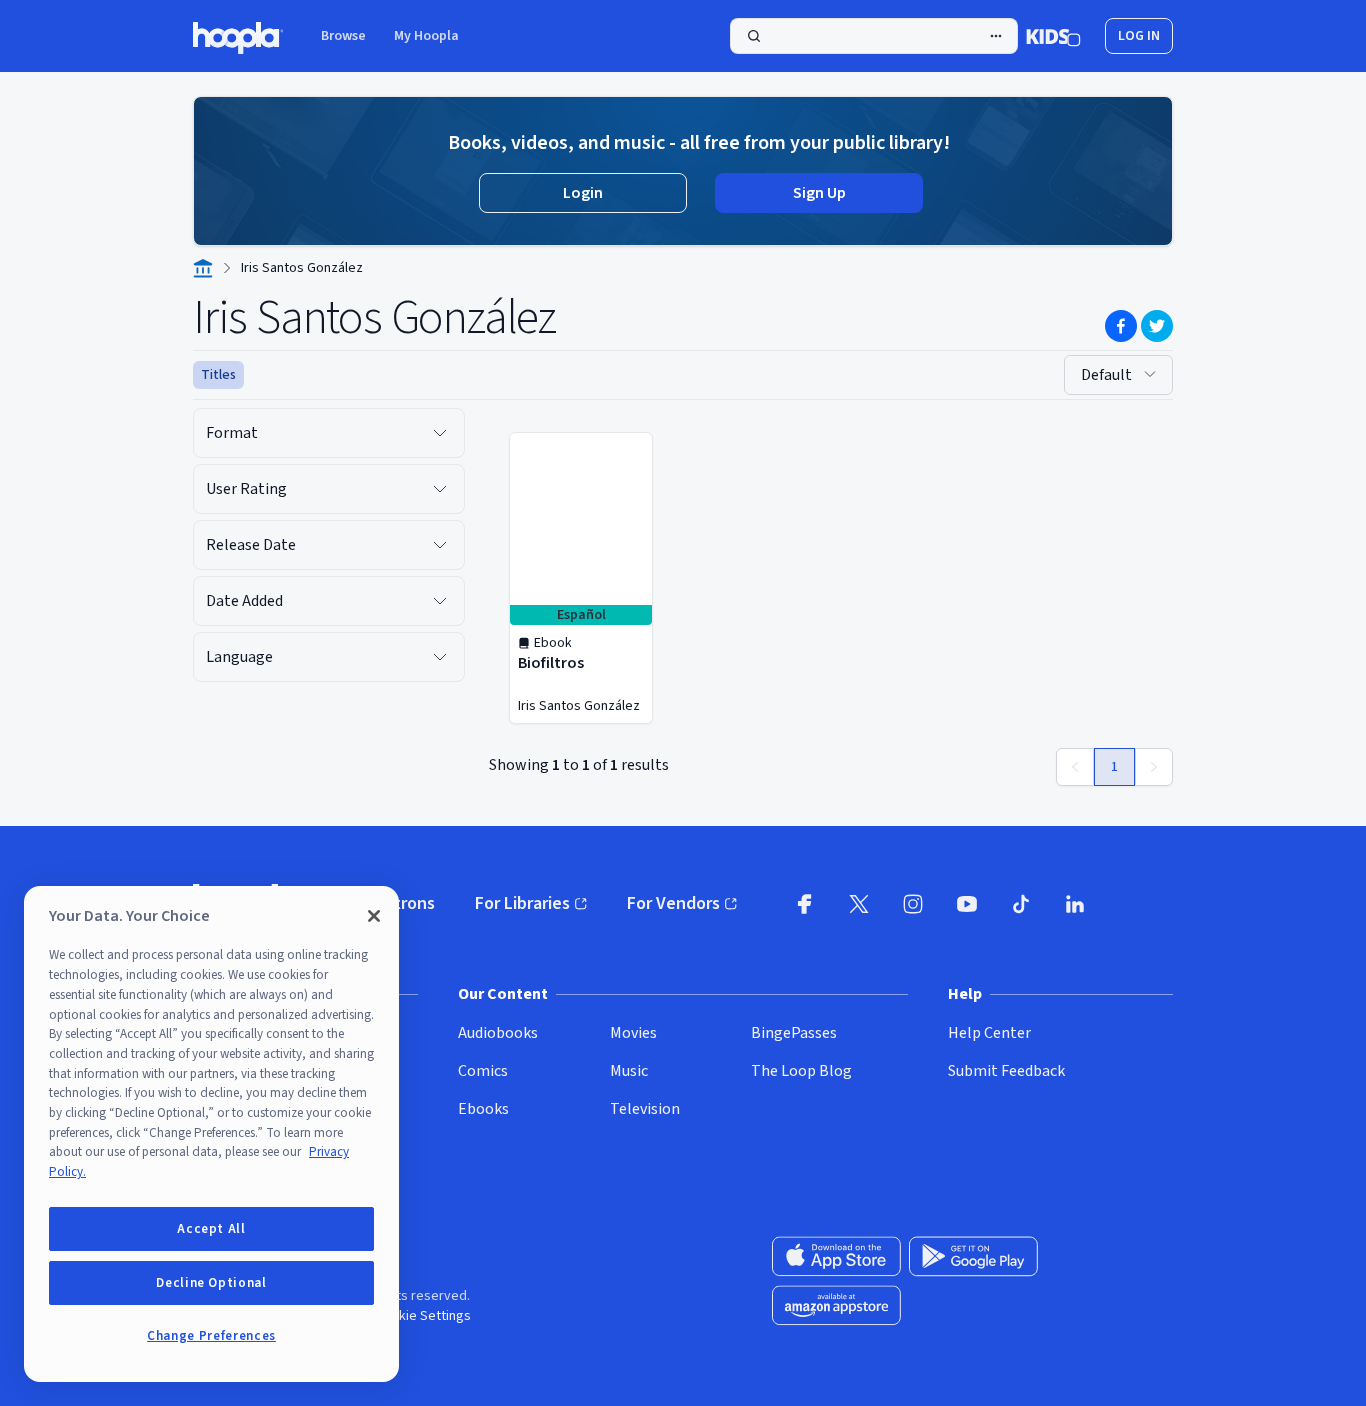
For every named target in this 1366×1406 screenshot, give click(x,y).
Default (1106, 375)
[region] (211, 1134)
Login (583, 193)
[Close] (374, 916)
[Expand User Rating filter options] (440, 489)
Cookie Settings (423, 1316)
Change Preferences (211, 1336)
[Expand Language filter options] (440, 657)
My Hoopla (426, 36)
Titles (218, 375)
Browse (343, 36)
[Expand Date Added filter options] (440, 601)
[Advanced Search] (996, 36)
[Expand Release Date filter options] (440, 545)
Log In (1139, 36)
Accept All (211, 1229)
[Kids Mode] (1053, 36)
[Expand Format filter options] (440, 433)
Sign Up (819, 193)
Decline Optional (211, 1283)
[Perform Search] (874, 36)
